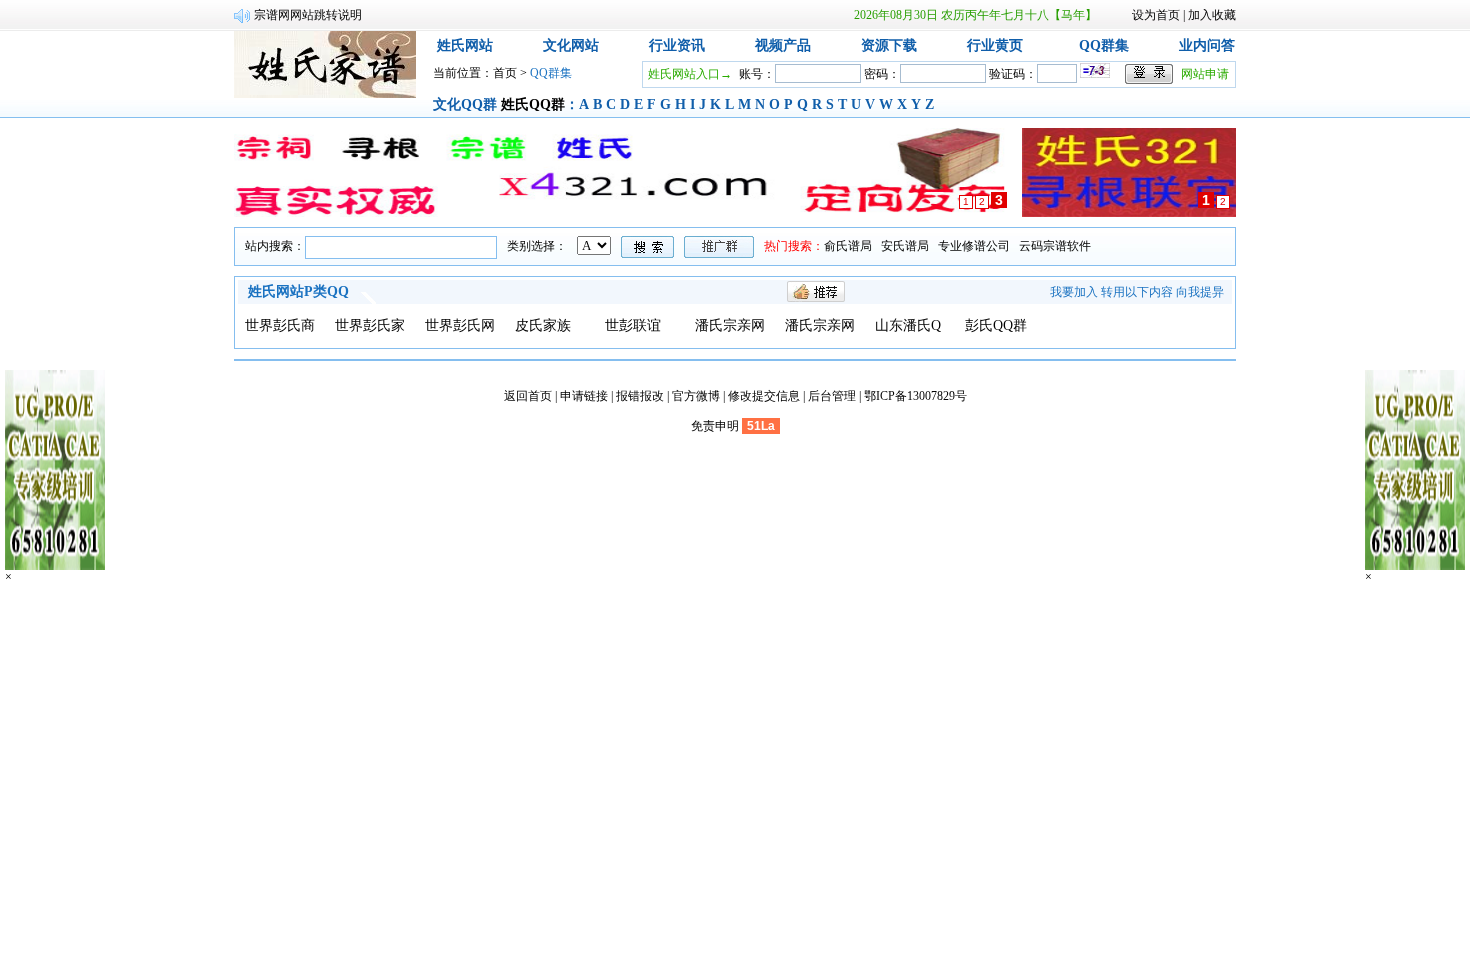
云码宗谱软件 (1055, 246)
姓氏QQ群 (533, 104)
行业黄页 (995, 45)
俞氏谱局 (848, 246)
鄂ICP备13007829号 (915, 396)
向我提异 (1200, 292)
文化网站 (571, 45)
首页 (505, 73)
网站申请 (1205, 74)
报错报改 (640, 396)
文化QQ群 (465, 104)
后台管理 (832, 396)
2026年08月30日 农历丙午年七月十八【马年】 (975, 15)
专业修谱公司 (974, 246)
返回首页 (528, 396)
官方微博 (696, 396)
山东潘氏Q (908, 325)
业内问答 (1207, 45)
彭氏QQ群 (996, 325)
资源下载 (889, 45)
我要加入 (1074, 292)
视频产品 (783, 45)
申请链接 (584, 396)
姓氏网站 (465, 45)
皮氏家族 (543, 325)
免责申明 (715, 426)
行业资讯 (677, 45)
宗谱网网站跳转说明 (308, 15)
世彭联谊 (633, 325)
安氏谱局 (905, 246)
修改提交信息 (764, 396)
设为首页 (1156, 15)
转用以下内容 (1137, 292)
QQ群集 (1104, 45)
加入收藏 (1212, 15)
